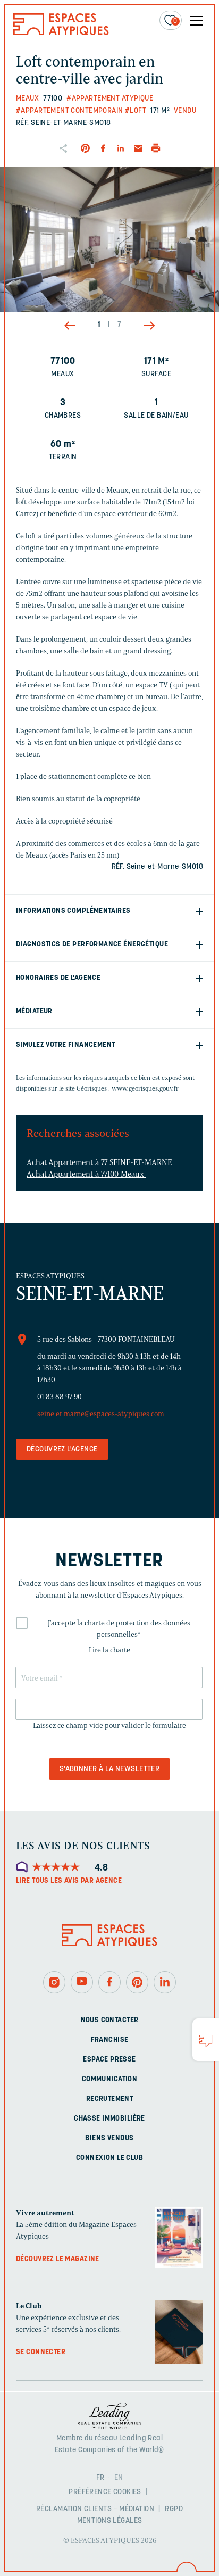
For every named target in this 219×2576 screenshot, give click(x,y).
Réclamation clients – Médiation (95, 2509)
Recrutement (110, 2099)
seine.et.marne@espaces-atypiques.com (101, 1414)
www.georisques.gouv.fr (145, 1088)
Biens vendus (109, 2138)
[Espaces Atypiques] (61, 33)
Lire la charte (109, 1650)
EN (119, 2478)
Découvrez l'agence (62, 1449)
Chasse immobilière (109, 2119)
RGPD (174, 2509)
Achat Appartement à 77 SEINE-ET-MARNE (100, 1162)
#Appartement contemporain (70, 111)
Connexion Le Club (109, 2158)
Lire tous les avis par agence (69, 1881)
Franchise (110, 2040)
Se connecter (41, 2353)
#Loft (136, 111)
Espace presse (109, 2060)
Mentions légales (110, 2521)
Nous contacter (110, 2020)
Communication (109, 2079)
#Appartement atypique (110, 99)
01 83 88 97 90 (60, 1397)
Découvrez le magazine (58, 2259)
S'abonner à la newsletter (110, 1769)
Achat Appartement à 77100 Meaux (86, 1174)
